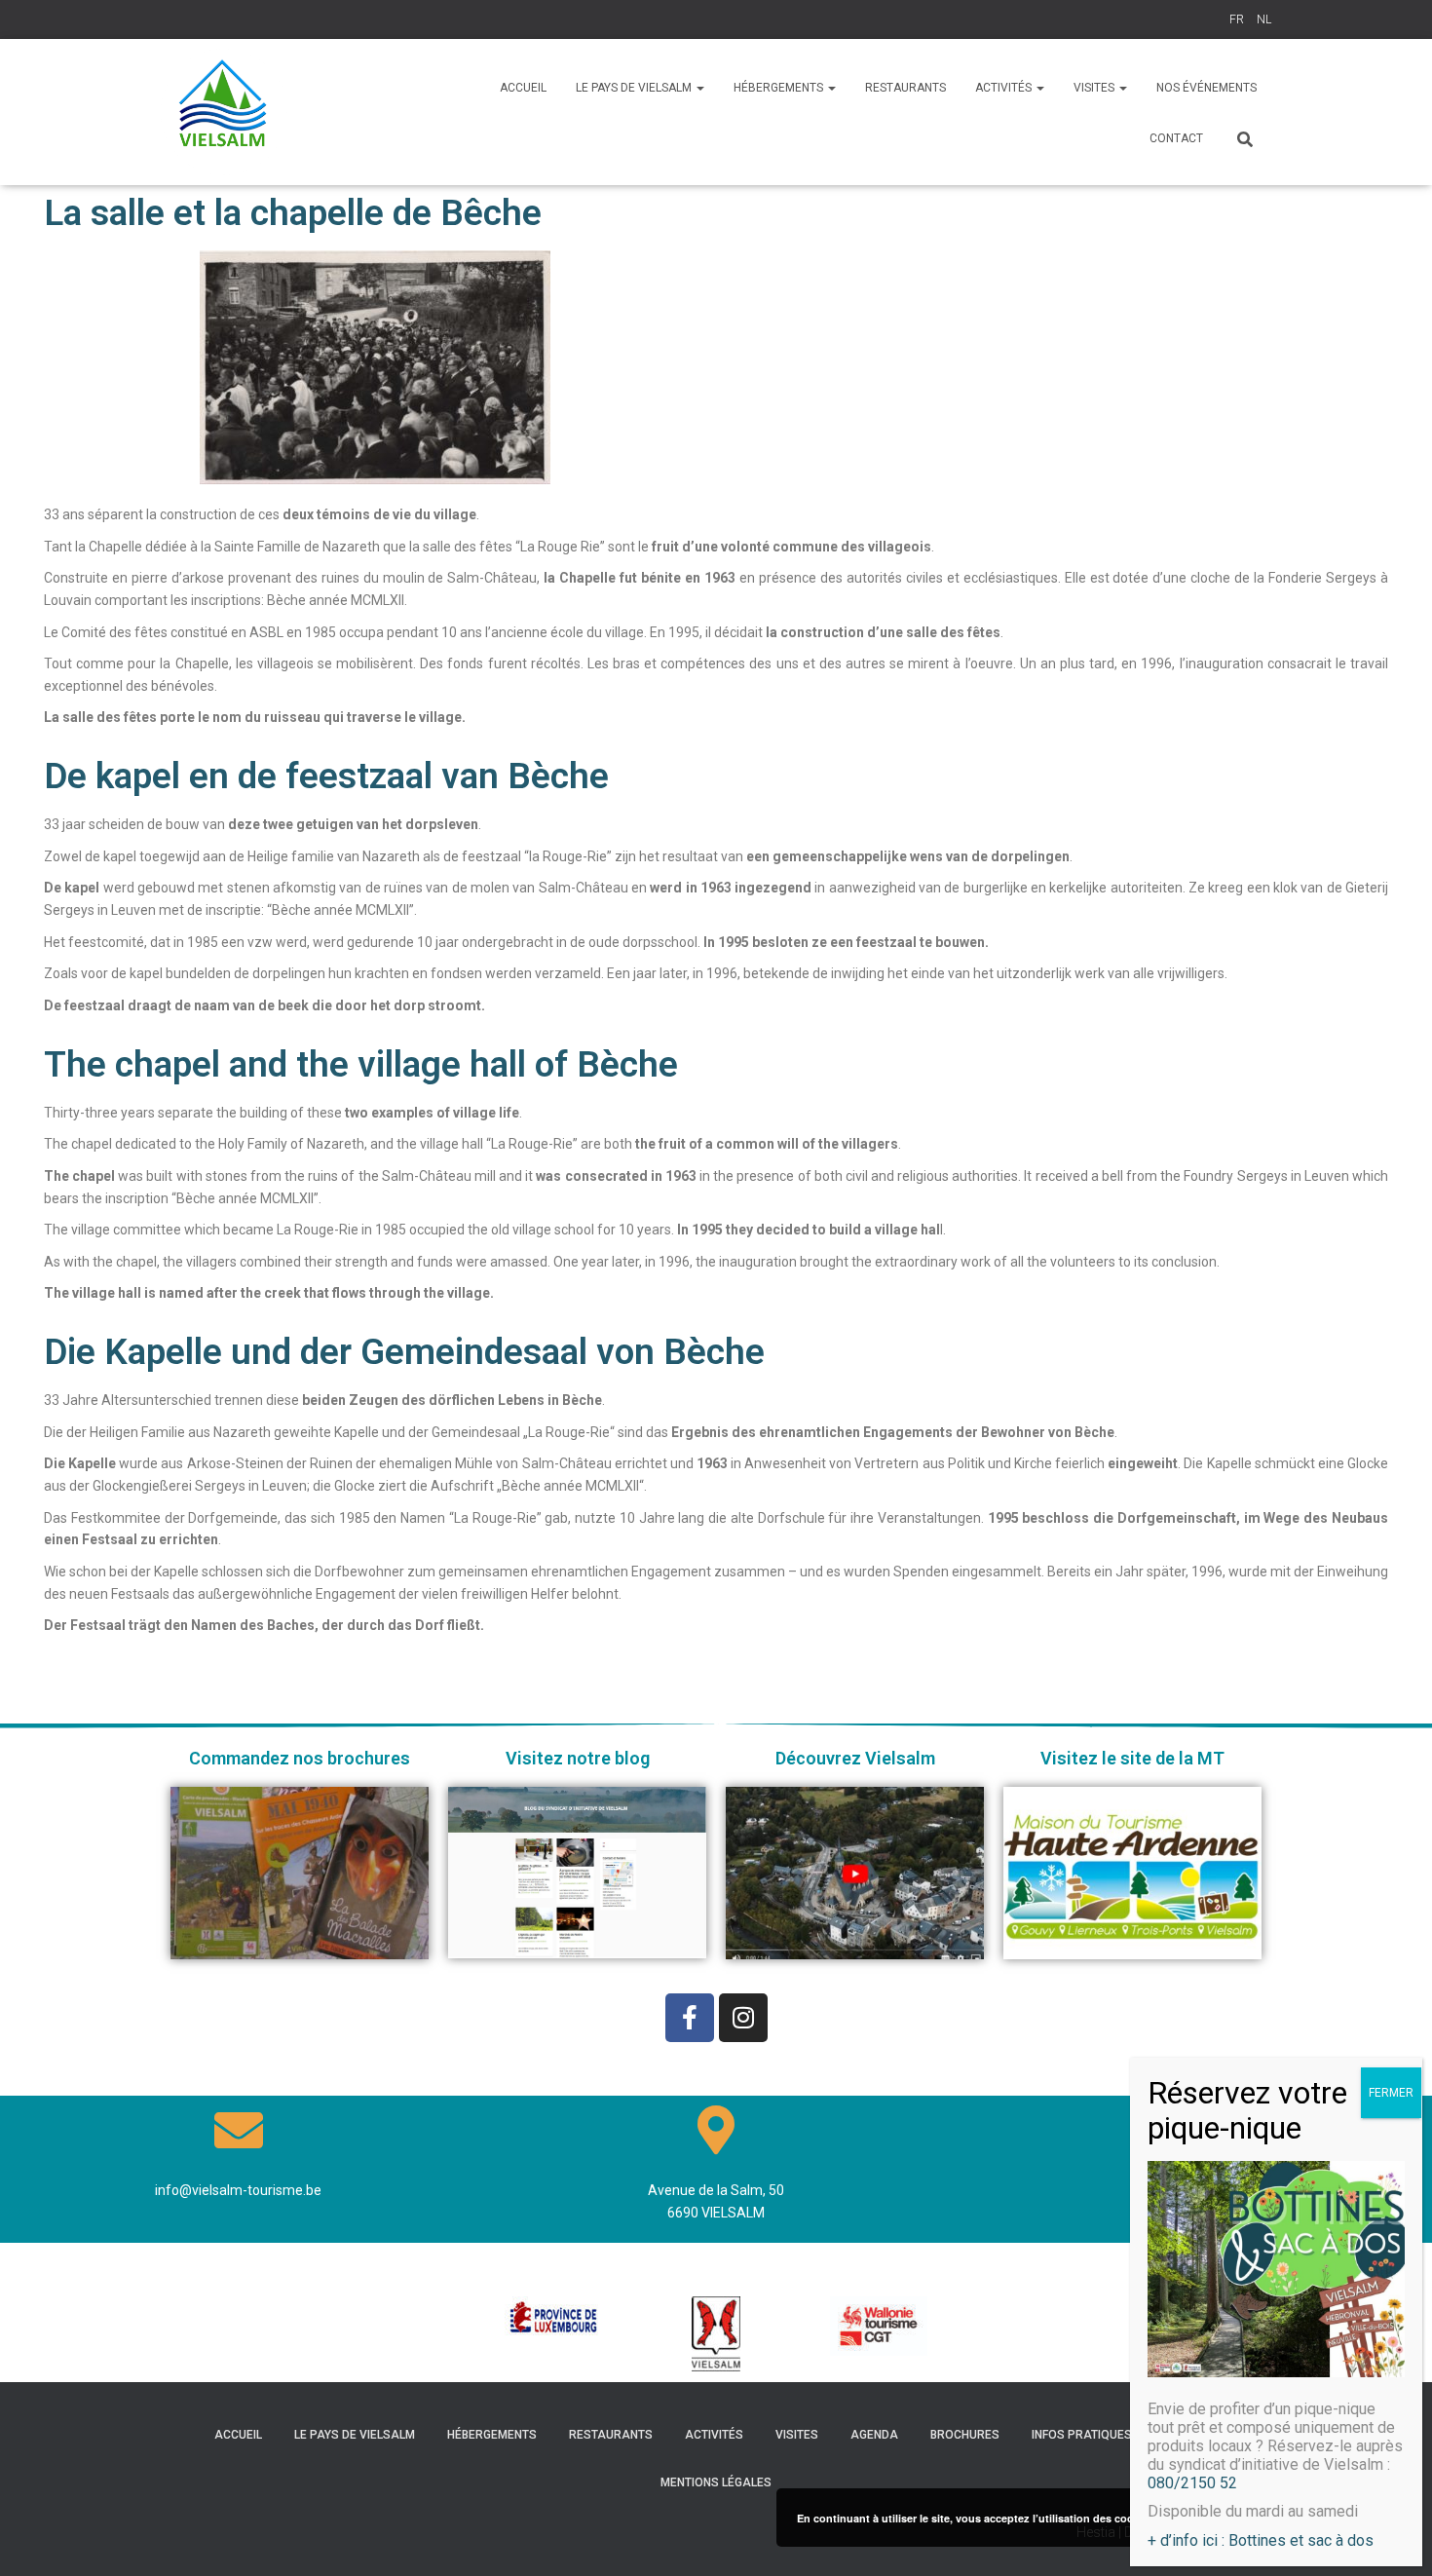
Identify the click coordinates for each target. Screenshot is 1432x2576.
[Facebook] (690, 2018)
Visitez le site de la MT (1132, 1758)
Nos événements (1206, 88)
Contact (1176, 138)
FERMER (1391, 2093)
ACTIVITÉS (1005, 88)
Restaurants (611, 2435)
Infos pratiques (1082, 2435)
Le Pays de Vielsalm (635, 88)
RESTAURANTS (905, 88)
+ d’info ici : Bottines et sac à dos (1261, 2539)
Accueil (523, 88)
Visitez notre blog (578, 1758)
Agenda (874, 2435)
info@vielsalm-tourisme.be (238, 2190)
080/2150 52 (1192, 2483)
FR (1237, 19)
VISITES (1095, 88)
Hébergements (492, 2435)
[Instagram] (743, 2018)
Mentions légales (716, 2482)
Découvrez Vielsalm (855, 1758)
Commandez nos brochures (300, 1758)
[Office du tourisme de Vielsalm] (224, 112)
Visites (797, 2435)
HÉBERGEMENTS (780, 88)
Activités (714, 2435)
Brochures (965, 2435)
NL (1264, 19)
